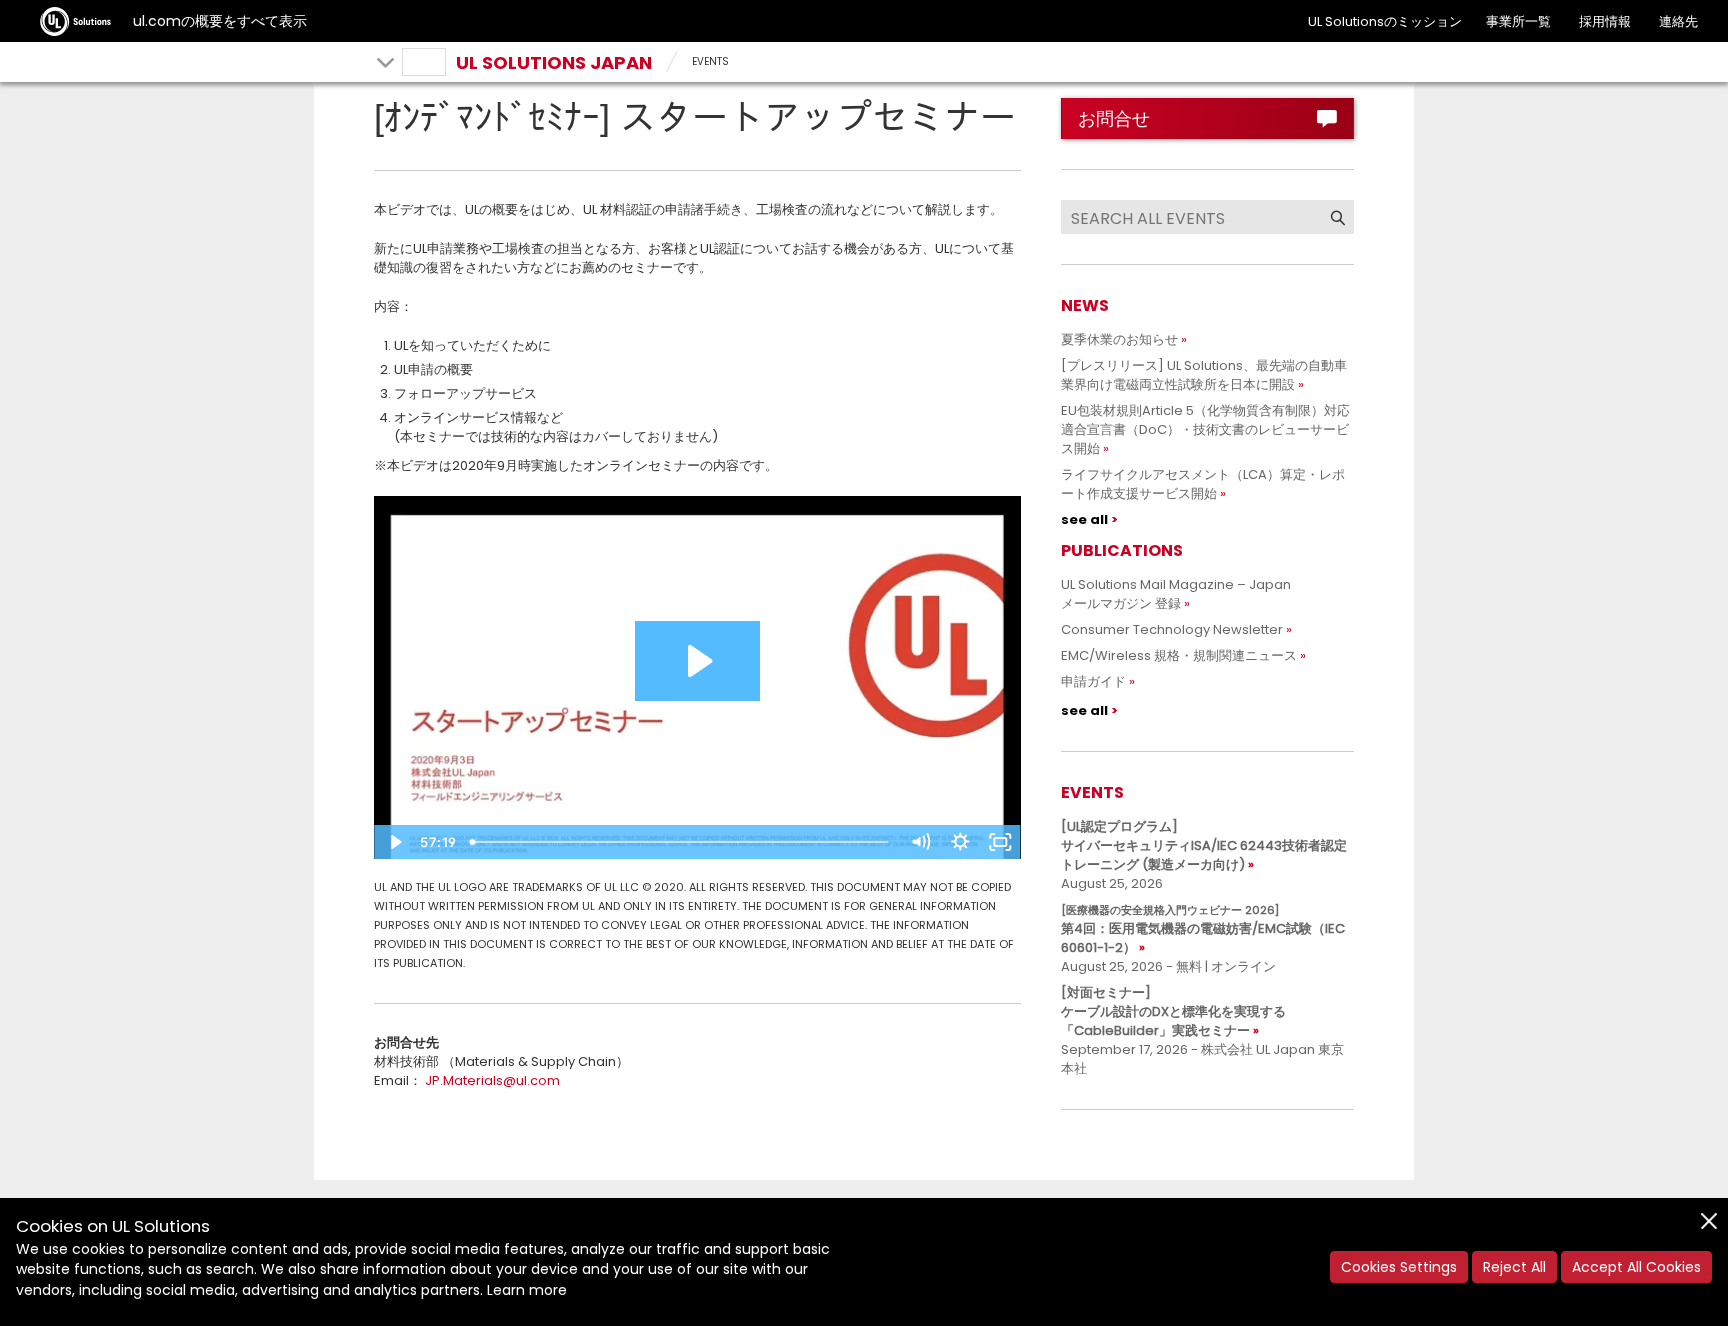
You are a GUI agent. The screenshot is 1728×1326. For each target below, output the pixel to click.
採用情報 (1605, 21)
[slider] (682, 842)
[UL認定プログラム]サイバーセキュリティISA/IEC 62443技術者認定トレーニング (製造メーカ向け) (1204, 845)
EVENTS (710, 61)
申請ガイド (1093, 681)
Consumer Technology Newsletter (1172, 629)
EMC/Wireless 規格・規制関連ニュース (1179, 655)
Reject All (1514, 1267)
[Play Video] (394, 842)
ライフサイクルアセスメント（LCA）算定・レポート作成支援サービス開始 (1203, 484)
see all (1084, 519)
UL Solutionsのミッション (1385, 21)
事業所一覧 (1518, 21)
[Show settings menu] (961, 842)
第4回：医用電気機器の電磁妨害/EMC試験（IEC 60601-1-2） (1203, 929)
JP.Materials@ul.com (492, 1080)
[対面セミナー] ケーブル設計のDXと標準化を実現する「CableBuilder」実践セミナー (1173, 1011)
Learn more (527, 1290)
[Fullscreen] (1001, 842)
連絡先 (1678, 21)
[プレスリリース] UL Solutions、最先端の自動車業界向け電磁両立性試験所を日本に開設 (1204, 375)
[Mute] (921, 842)
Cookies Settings (1399, 1267)
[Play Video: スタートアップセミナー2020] (697, 661)
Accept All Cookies (1636, 1267)
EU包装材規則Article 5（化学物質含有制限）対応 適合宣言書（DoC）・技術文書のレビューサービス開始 (1212, 429)
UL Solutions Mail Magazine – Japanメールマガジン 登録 (1176, 594)
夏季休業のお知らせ (1119, 339)
